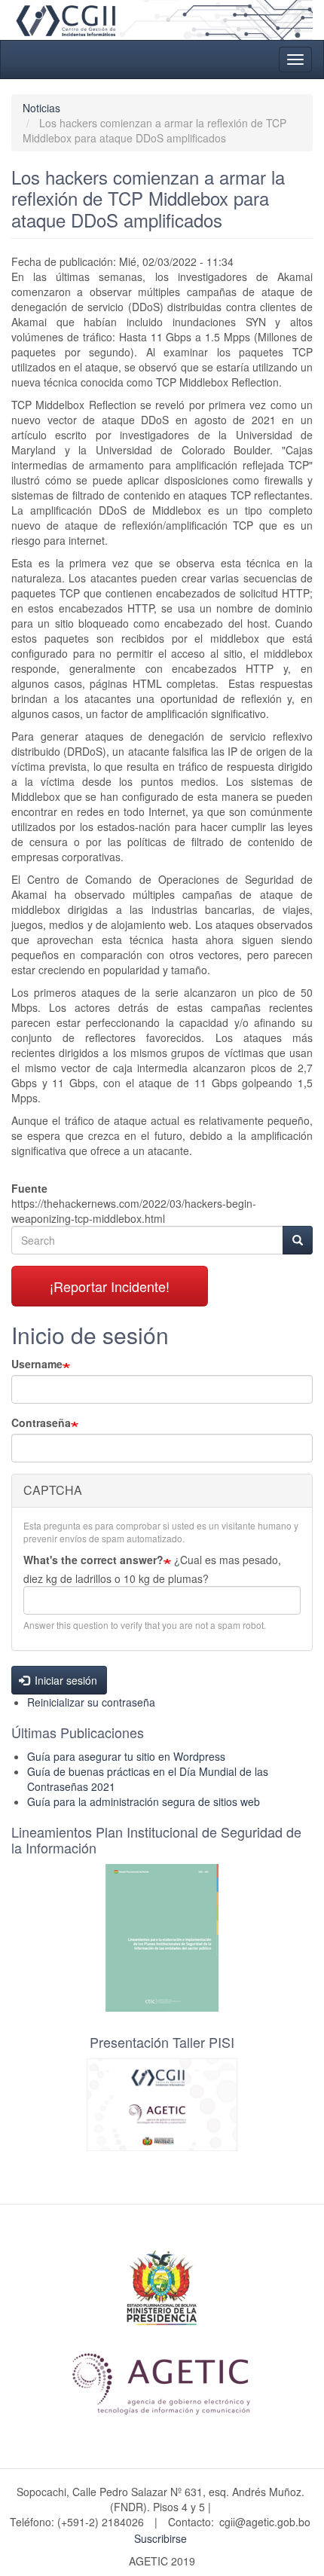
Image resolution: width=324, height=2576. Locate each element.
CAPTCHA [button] (53, 1490)
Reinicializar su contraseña (91, 1702)
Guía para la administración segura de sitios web (144, 1801)
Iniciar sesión (64, 1680)
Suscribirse (160, 2538)
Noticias (41, 108)
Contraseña (41, 1422)
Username (37, 1364)
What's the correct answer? (93, 1560)
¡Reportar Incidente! (110, 1286)
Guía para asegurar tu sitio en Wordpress (126, 1756)
